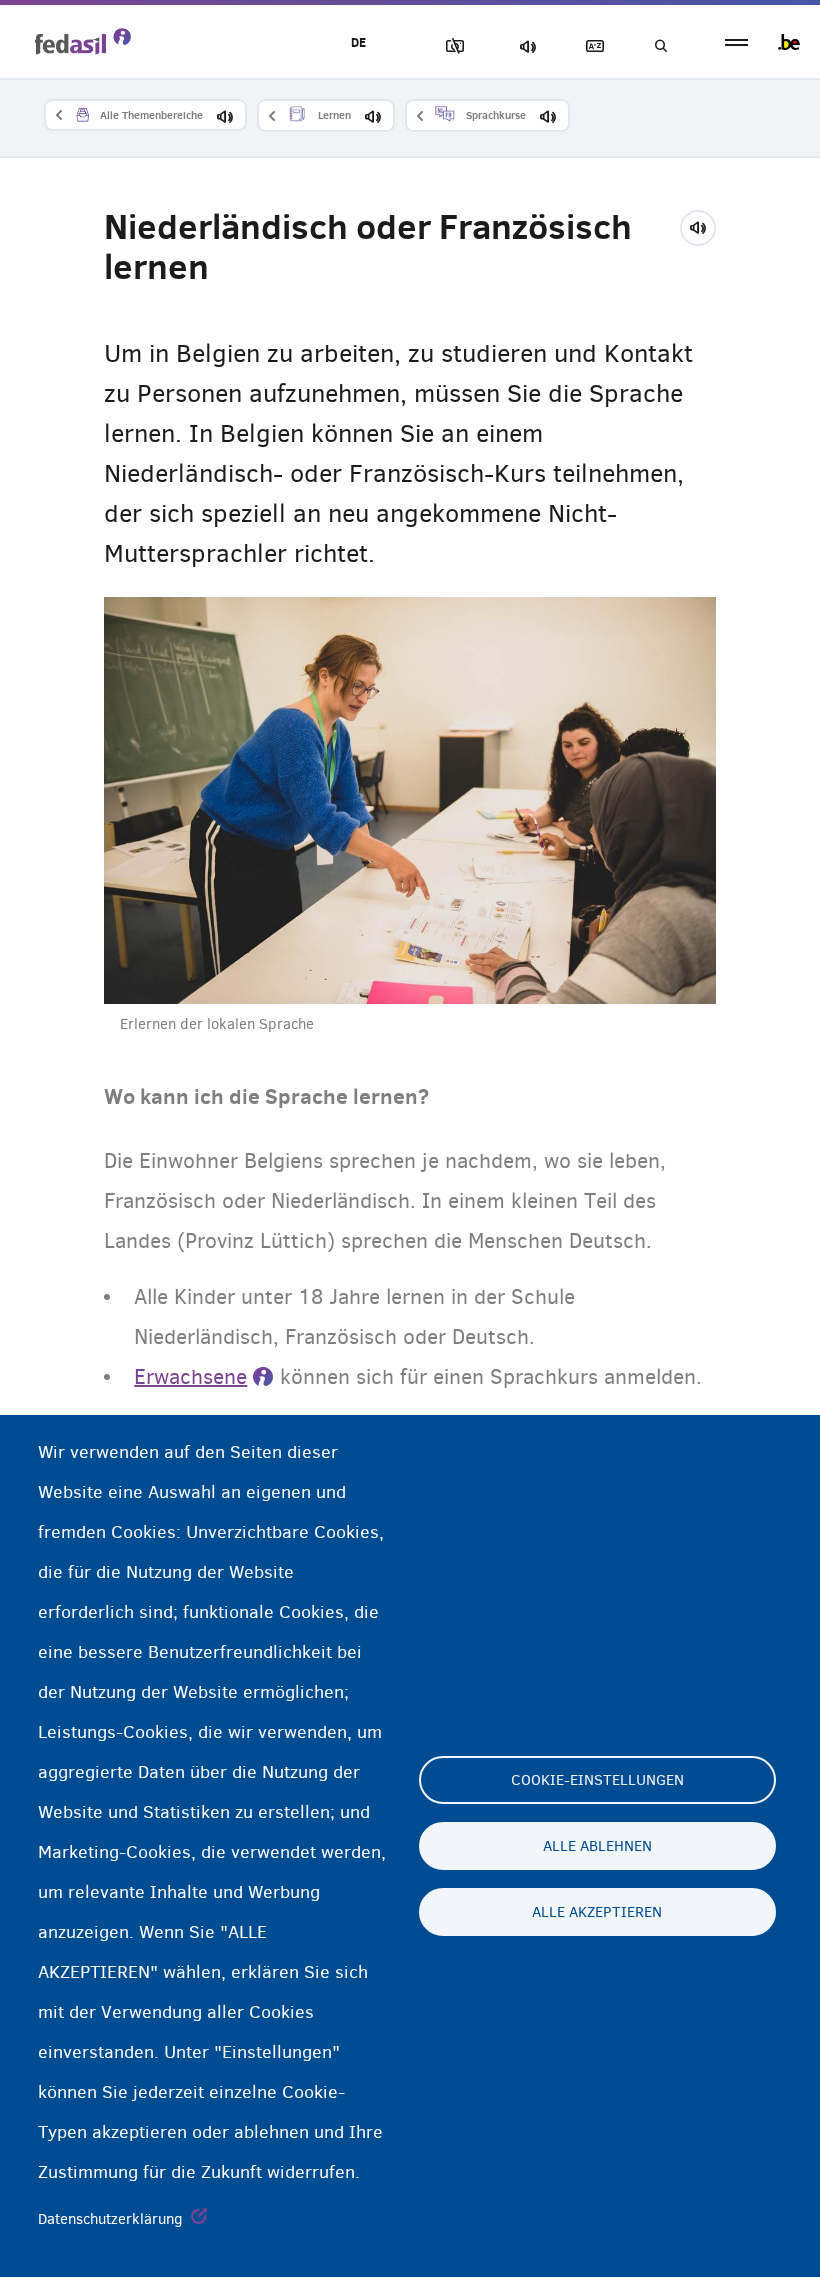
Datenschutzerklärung (110, 2219)
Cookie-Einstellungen (597, 1780)
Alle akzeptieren (597, 1912)
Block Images (451, 46)
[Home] (83, 41)
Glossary (591, 46)
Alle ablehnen (597, 1846)
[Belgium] (789, 42)
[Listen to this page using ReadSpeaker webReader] (704, 225)
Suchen (660, 46)
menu (736, 42)
